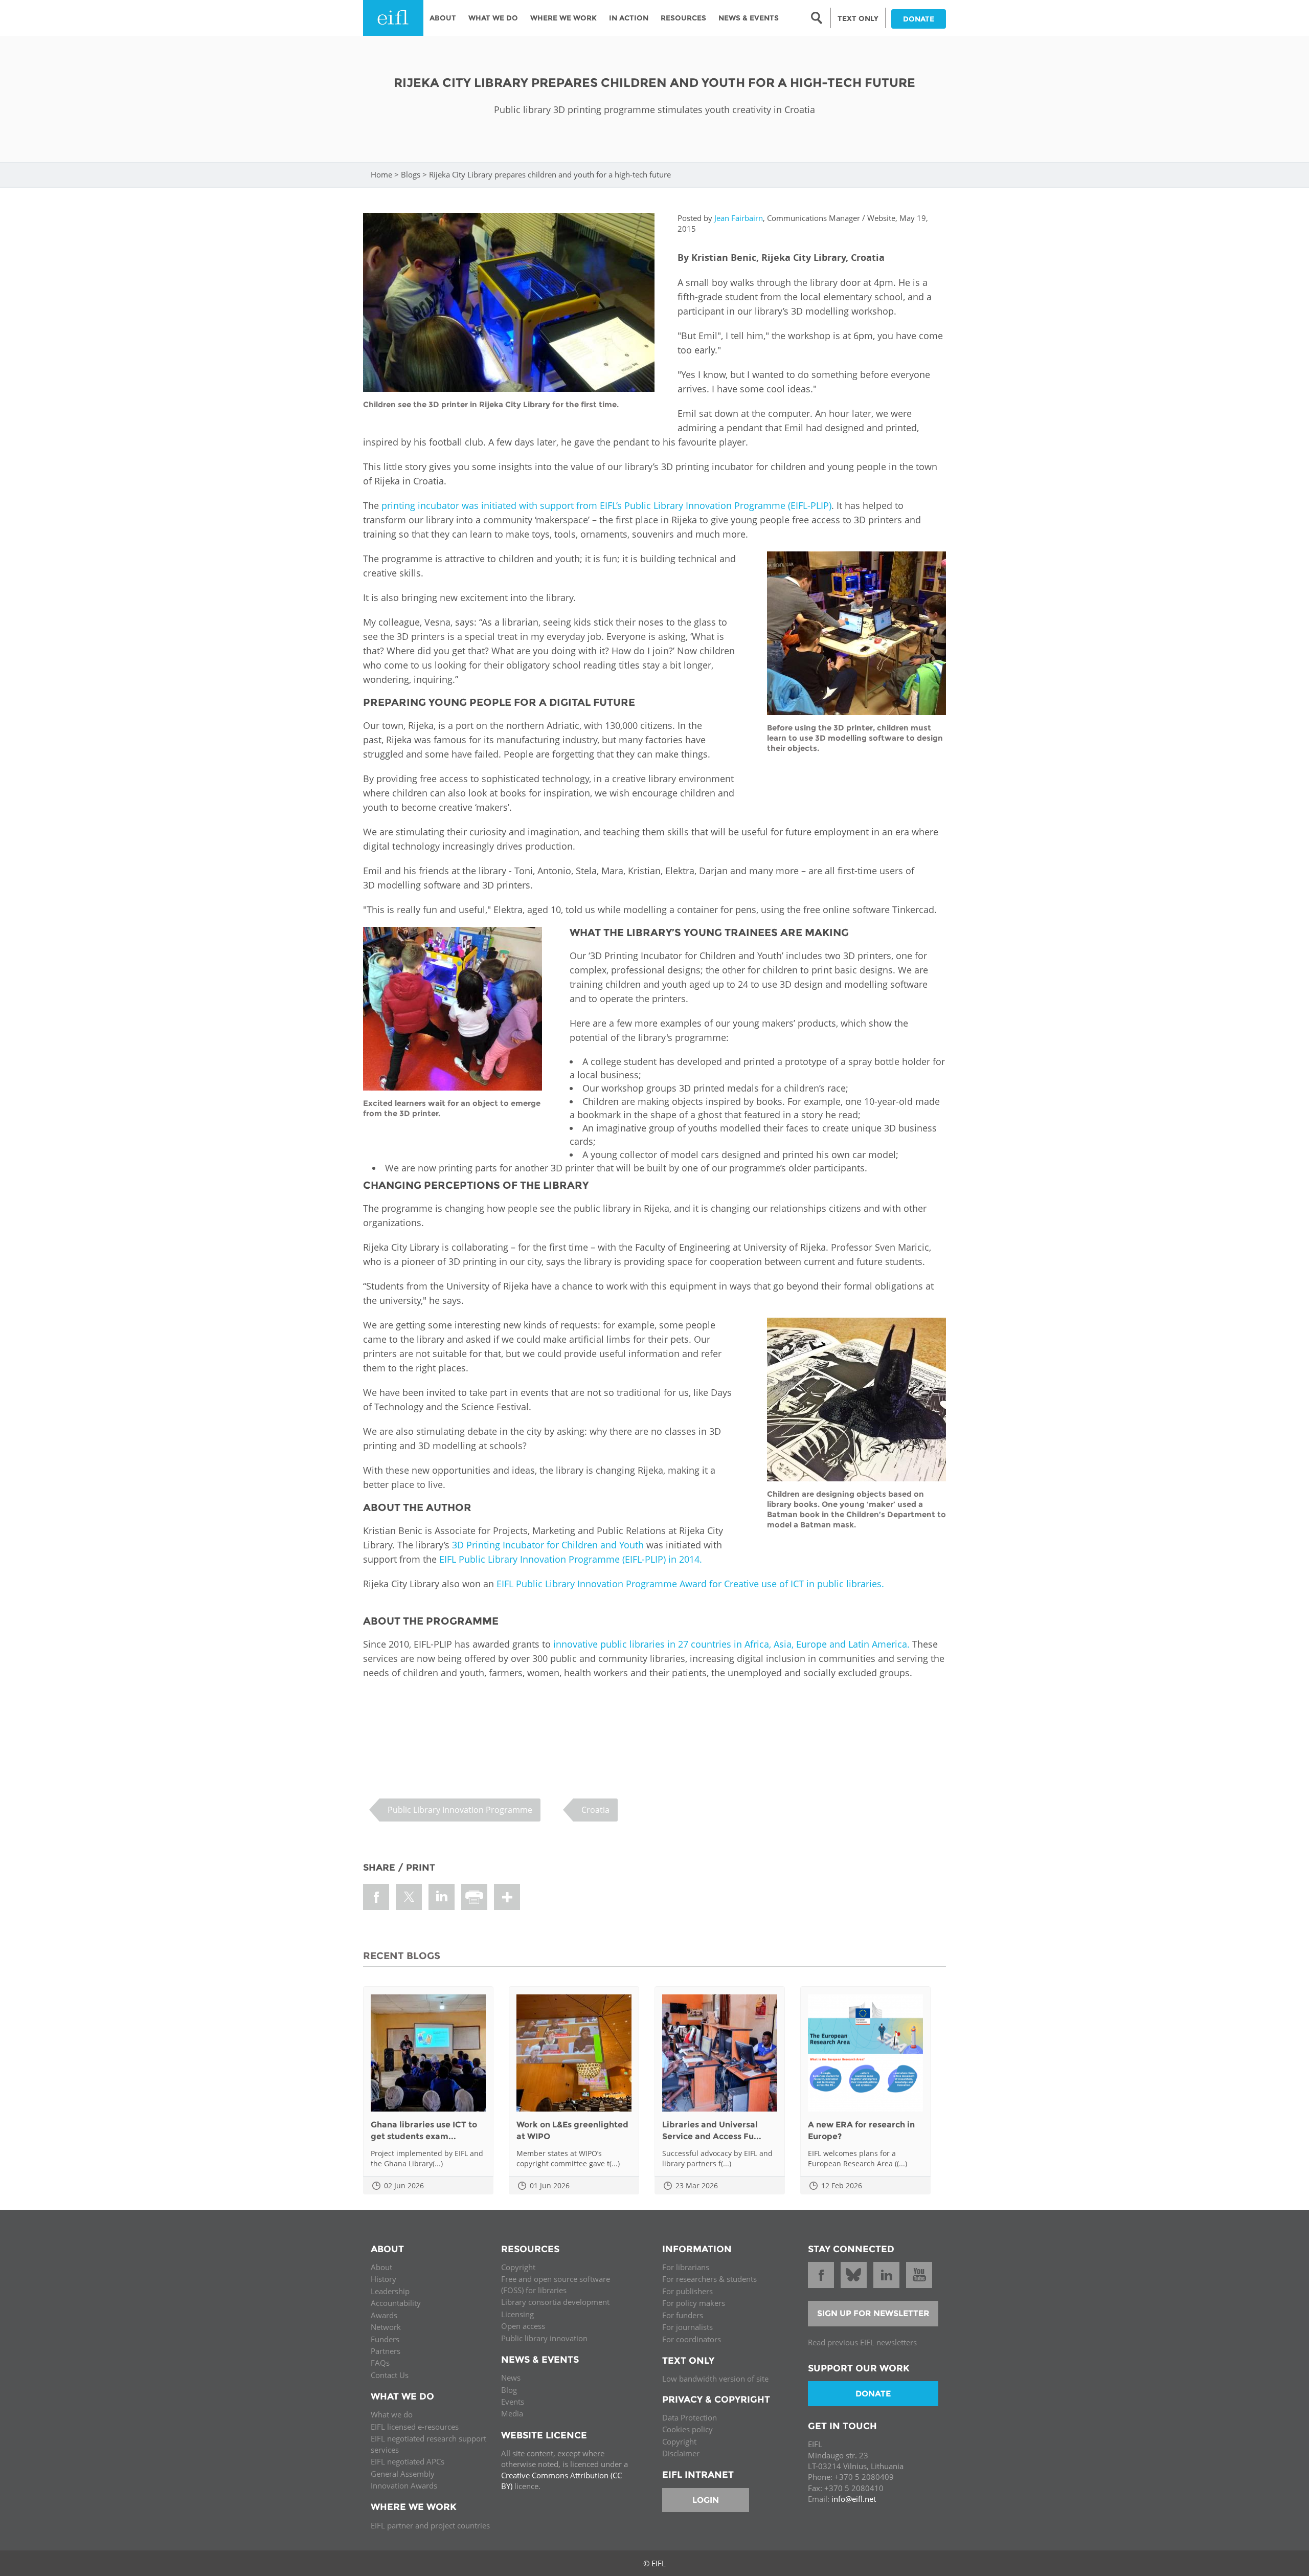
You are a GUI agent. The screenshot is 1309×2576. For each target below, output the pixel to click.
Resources (683, 18)
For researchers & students (709, 2279)
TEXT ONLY (858, 18)
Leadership (390, 2291)
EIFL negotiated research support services (428, 2444)
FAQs (380, 2363)
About (443, 18)
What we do (392, 2414)
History (383, 2279)
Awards (384, 2315)
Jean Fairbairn (739, 218)
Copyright (518, 2267)
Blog (509, 2390)
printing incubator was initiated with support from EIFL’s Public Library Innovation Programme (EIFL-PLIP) (606, 505)
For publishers (687, 2291)
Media (512, 2413)
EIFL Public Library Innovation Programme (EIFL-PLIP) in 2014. (571, 1559)
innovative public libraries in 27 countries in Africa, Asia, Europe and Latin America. (731, 1644)
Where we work (563, 18)
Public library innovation (544, 2338)
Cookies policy (687, 2429)
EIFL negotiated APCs (408, 2461)
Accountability (396, 2303)
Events (513, 2402)
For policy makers (694, 2303)
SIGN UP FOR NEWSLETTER (873, 2313)
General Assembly (403, 2474)
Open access (523, 2326)
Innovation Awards (404, 2485)
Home (381, 174)
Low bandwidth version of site (715, 2379)
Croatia (595, 1810)
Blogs (411, 174)
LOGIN (706, 2500)
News (511, 2378)
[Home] (393, 18)
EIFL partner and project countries (430, 2525)
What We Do (493, 18)
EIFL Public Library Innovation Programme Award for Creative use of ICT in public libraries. (690, 1584)
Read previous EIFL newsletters (862, 2342)
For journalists (687, 2327)
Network (386, 2327)
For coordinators (692, 2339)
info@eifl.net (854, 2499)
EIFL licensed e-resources (415, 2427)
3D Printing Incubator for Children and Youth (548, 1545)
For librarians (686, 2267)
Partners (386, 2351)
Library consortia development (555, 2302)
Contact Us (390, 2375)
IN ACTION (629, 18)
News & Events (749, 18)
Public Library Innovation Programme (460, 1810)
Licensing (517, 2314)
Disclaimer (681, 2453)
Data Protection (690, 2417)
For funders (683, 2315)
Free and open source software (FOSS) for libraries (556, 2284)
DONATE (919, 19)
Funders (385, 2339)
